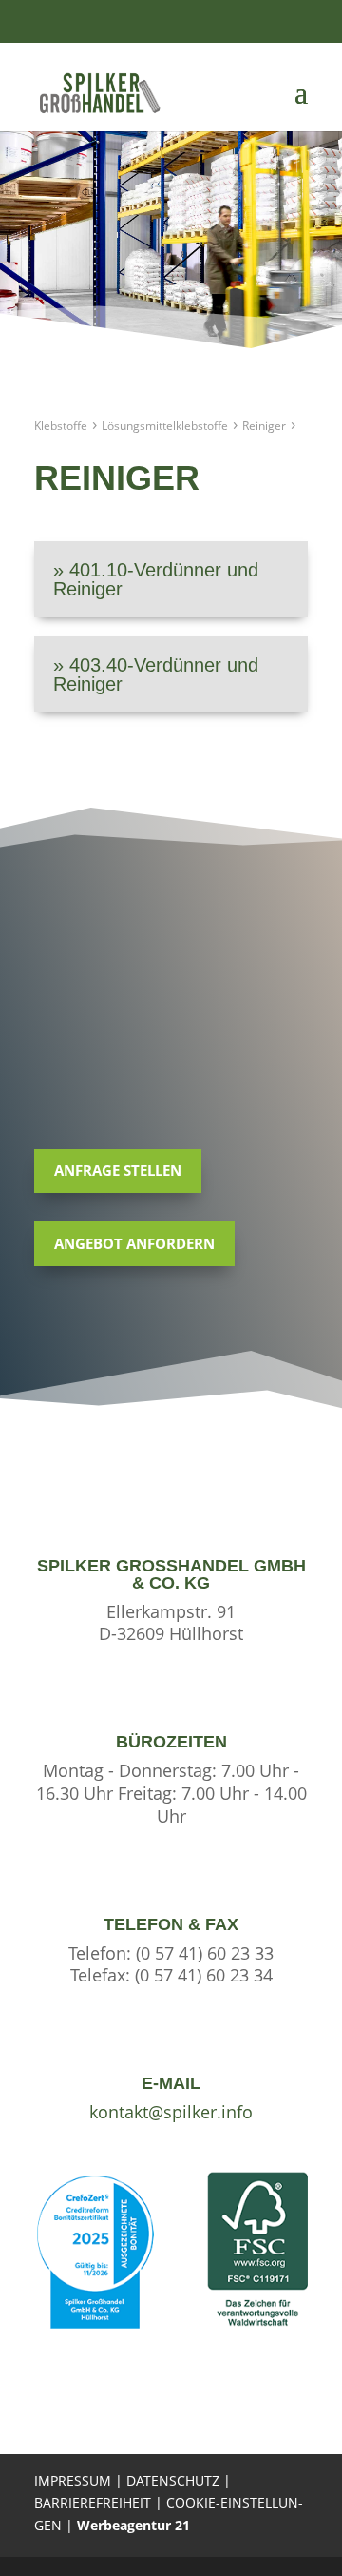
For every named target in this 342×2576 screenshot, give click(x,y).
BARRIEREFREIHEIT (93, 2502)
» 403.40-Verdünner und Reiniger (156, 674)
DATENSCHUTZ (175, 2480)
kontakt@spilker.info (171, 2112)
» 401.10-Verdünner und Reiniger (156, 579)
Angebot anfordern (134, 1243)
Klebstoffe (61, 426)
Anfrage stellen (118, 1170)
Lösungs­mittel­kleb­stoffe (165, 426)
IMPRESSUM (73, 2480)
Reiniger (264, 426)
